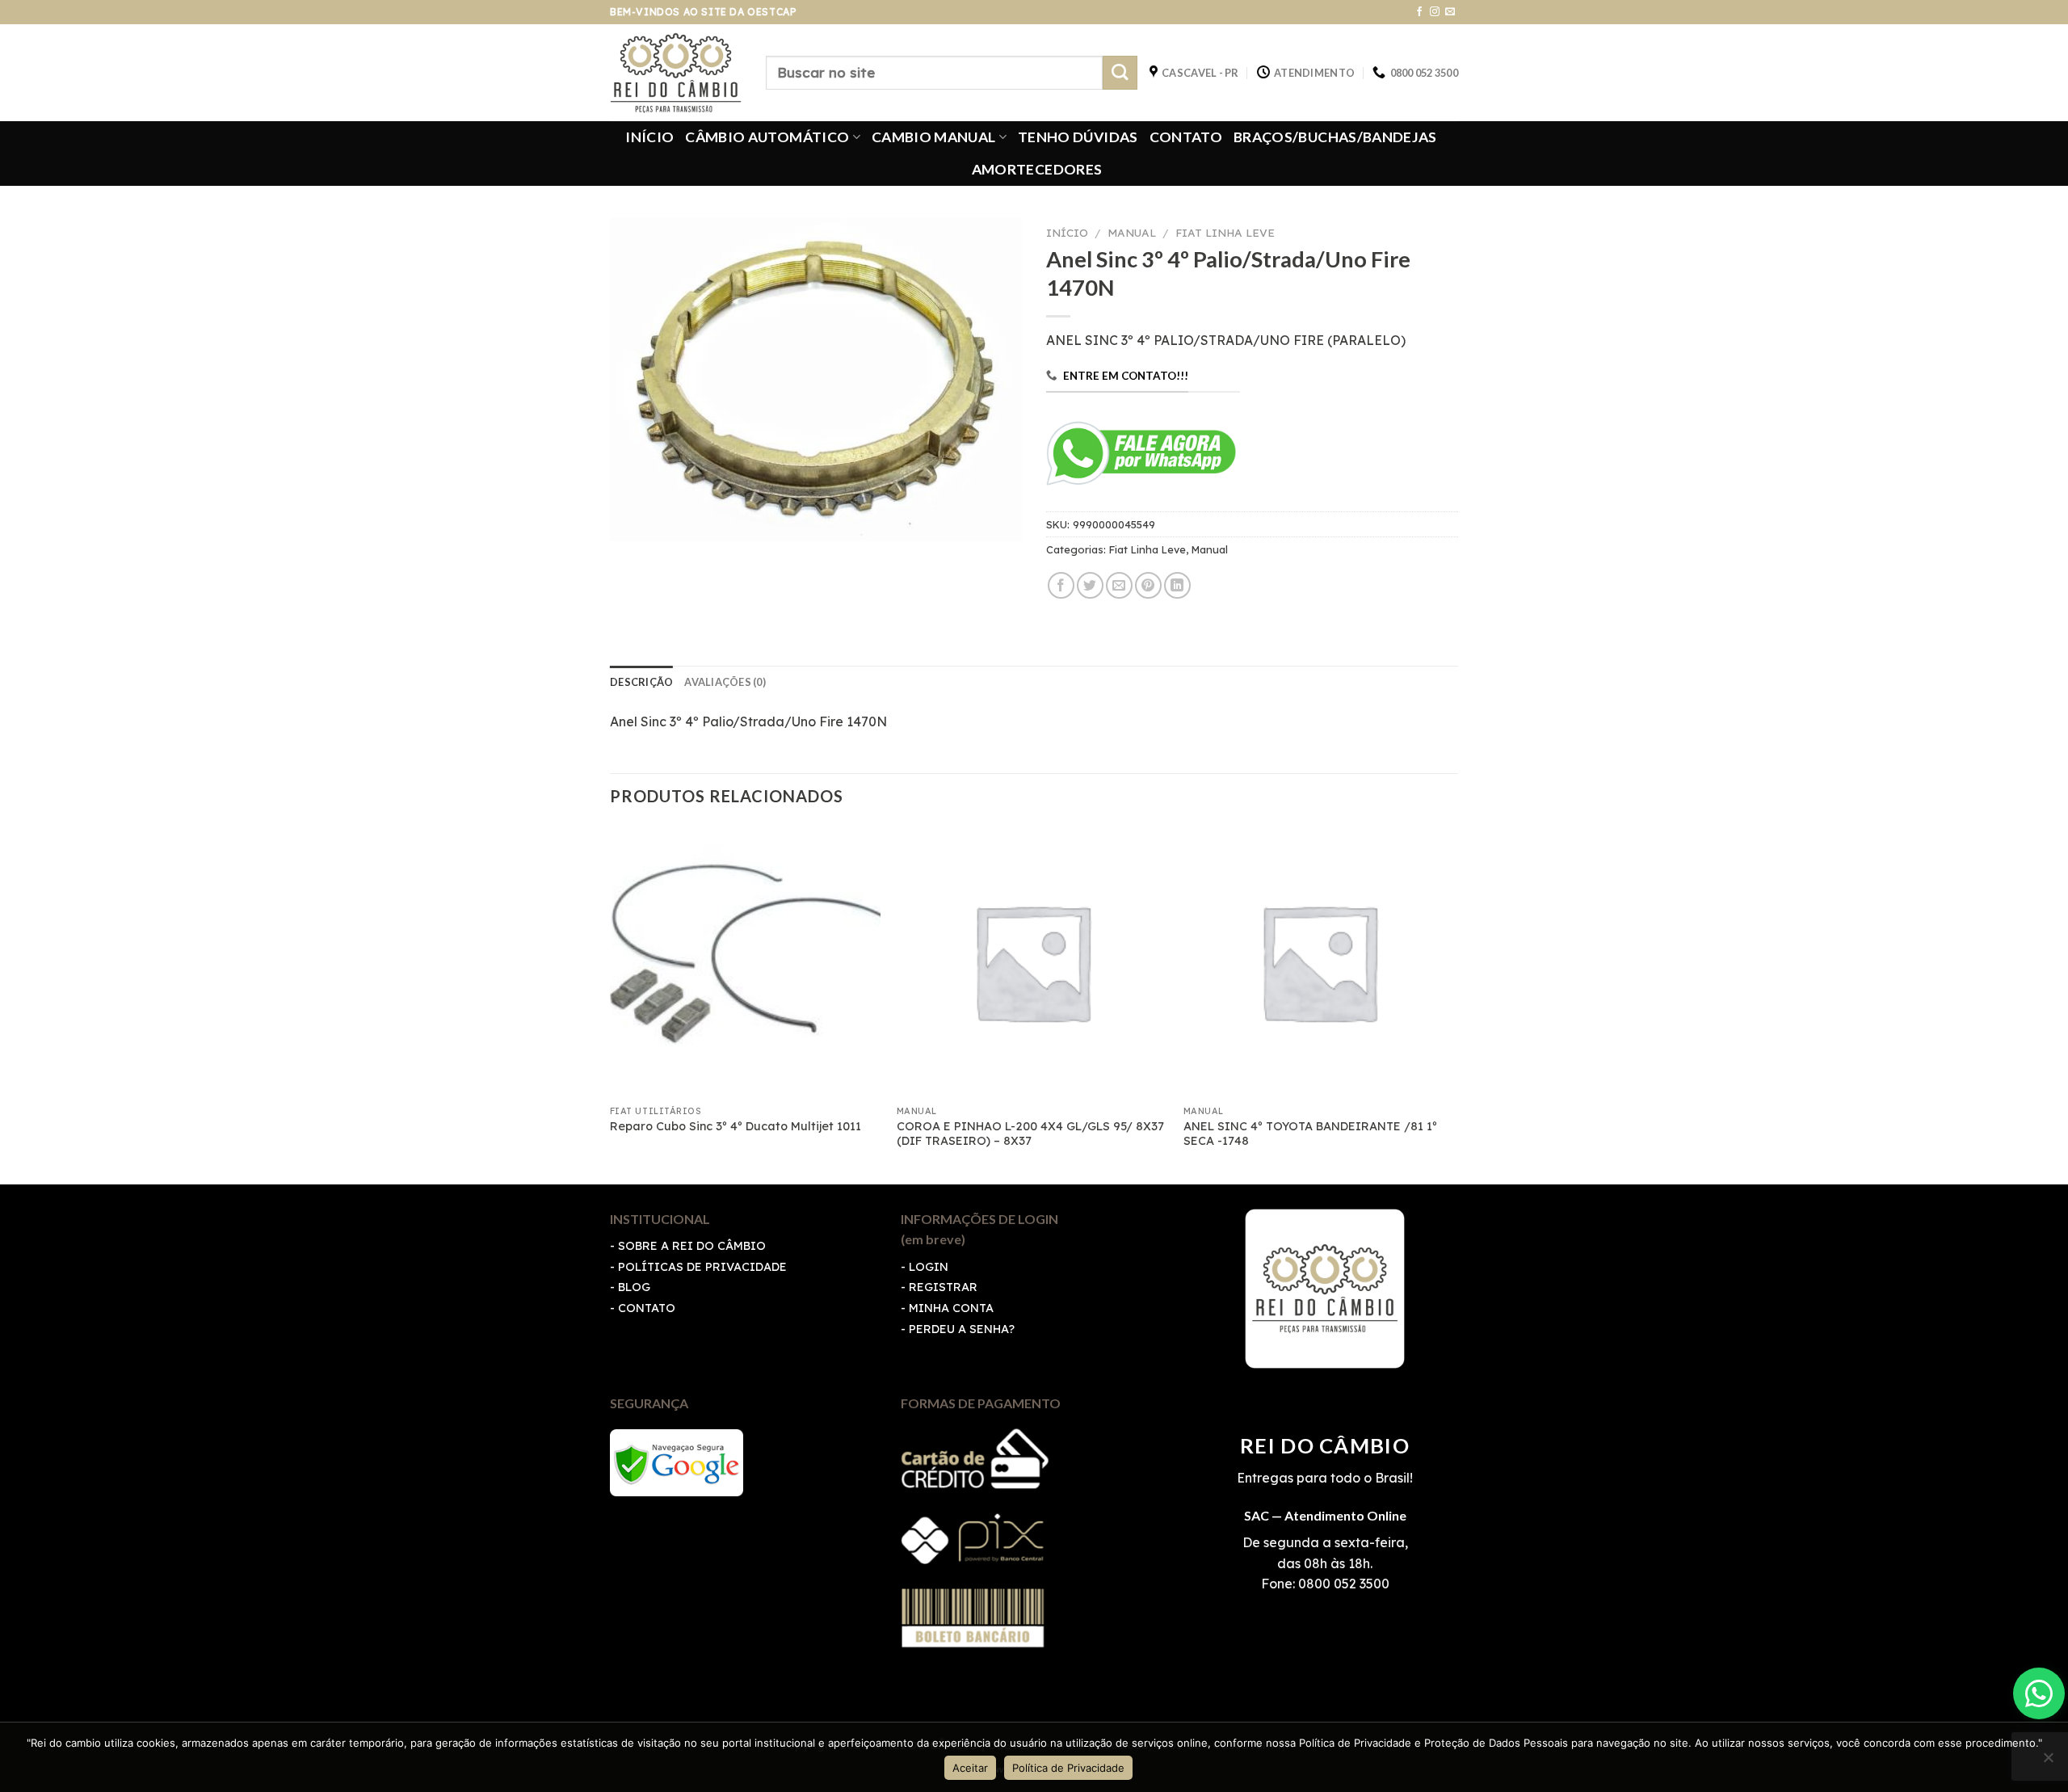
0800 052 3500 (1342, 1584)
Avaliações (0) (725, 682)
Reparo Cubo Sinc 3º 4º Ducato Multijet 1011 (736, 1126)
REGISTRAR (943, 1287)
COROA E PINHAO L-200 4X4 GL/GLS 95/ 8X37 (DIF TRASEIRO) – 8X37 (1030, 1134)
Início (1067, 232)
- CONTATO (643, 1308)
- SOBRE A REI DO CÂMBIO (688, 1246)
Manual (1132, 232)
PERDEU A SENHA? (962, 1329)
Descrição (641, 682)
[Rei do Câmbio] (676, 73)
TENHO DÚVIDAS (1078, 137)
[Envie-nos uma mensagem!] (2039, 1693)
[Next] (1453, 1003)
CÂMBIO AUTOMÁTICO (767, 137)
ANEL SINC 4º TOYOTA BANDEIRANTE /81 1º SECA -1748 (1310, 1134)
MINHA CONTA (951, 1308)
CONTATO (1186, 137)
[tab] (641, 682)
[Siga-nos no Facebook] (1419, 12)
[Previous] (611, 1003)
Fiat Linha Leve (1225, 232)
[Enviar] (1120, 73)
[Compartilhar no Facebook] (1061, 585)
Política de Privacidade (1068, 1768)
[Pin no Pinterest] (1148, 585)
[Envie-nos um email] (1450, 12)
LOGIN (929, 1267)
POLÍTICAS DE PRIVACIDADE (702, 1267)
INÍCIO (649, 137)
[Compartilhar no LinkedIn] (1177, 585)
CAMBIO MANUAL (934, 137)
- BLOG (630, 1287)
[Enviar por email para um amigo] (1119, 585)
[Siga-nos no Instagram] (1435, 12)
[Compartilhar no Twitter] (1090, 585)
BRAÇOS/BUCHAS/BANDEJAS (1335, 137)
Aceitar (970, 1768)
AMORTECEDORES (1037, 169)
